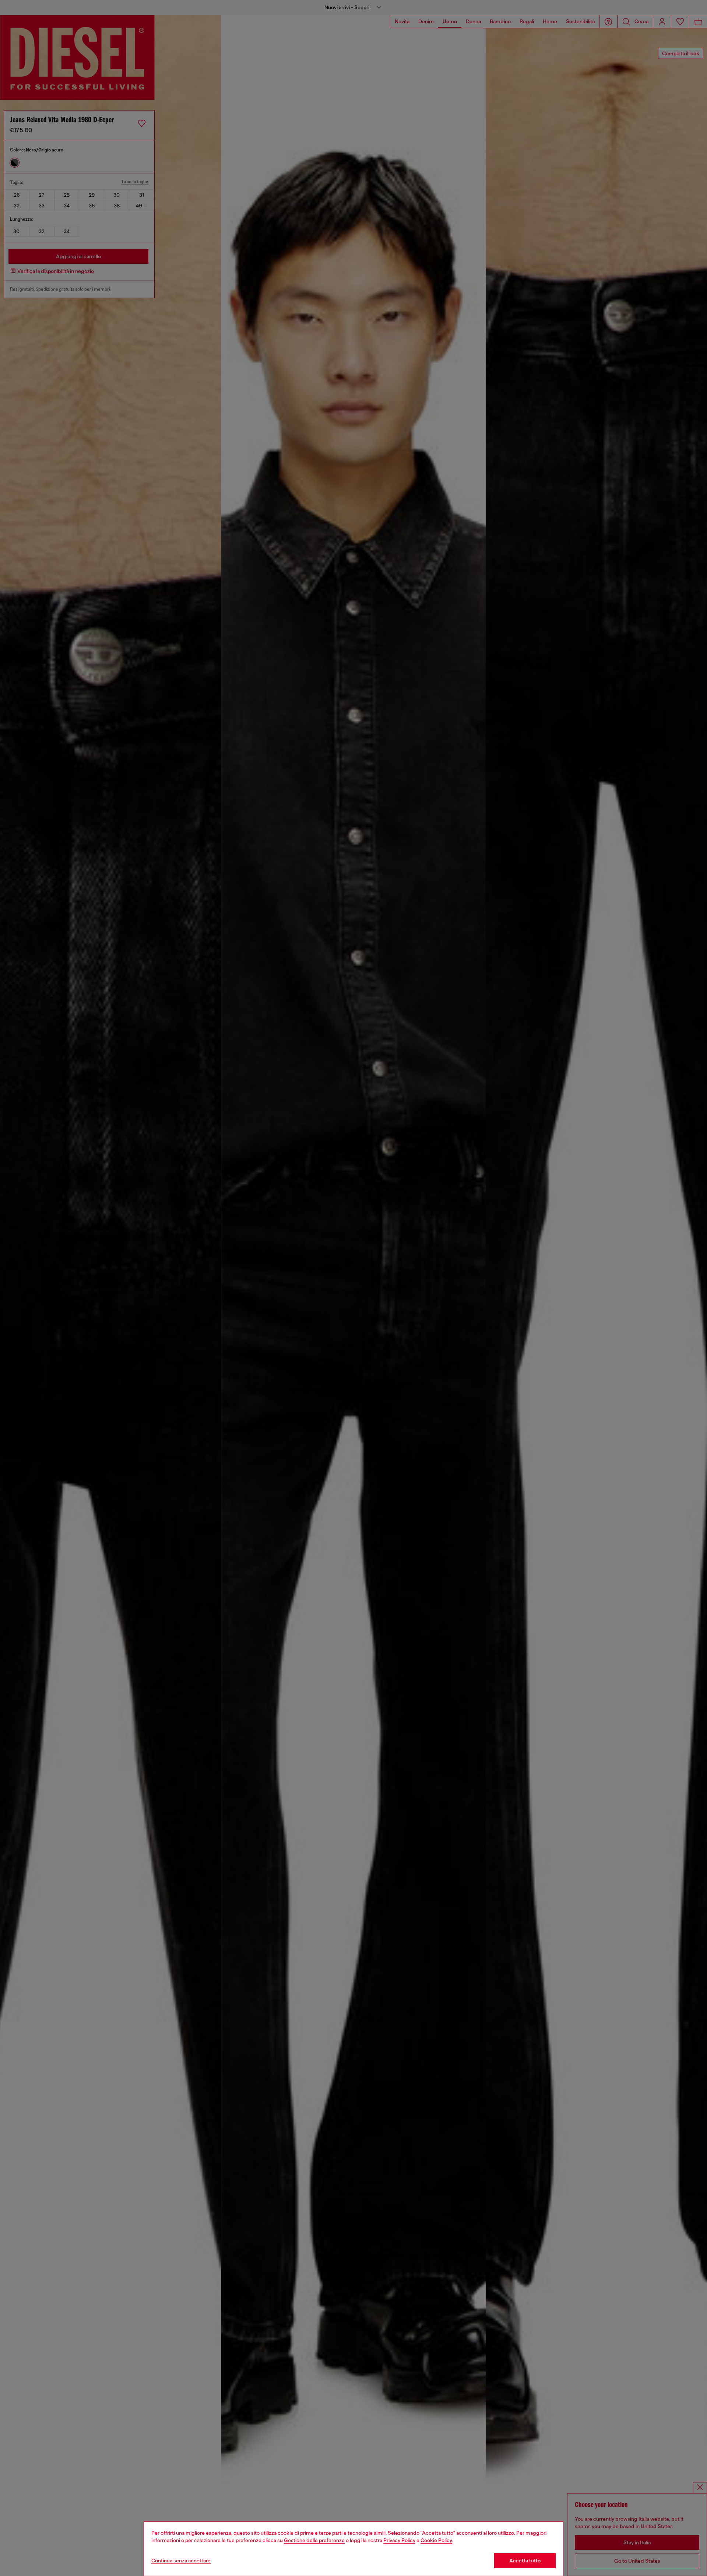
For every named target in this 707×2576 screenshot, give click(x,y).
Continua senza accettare (181, 2561)
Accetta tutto (525, 2561)
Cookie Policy (436, 2540)
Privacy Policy (399, 2540)
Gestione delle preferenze (314, 2540)
